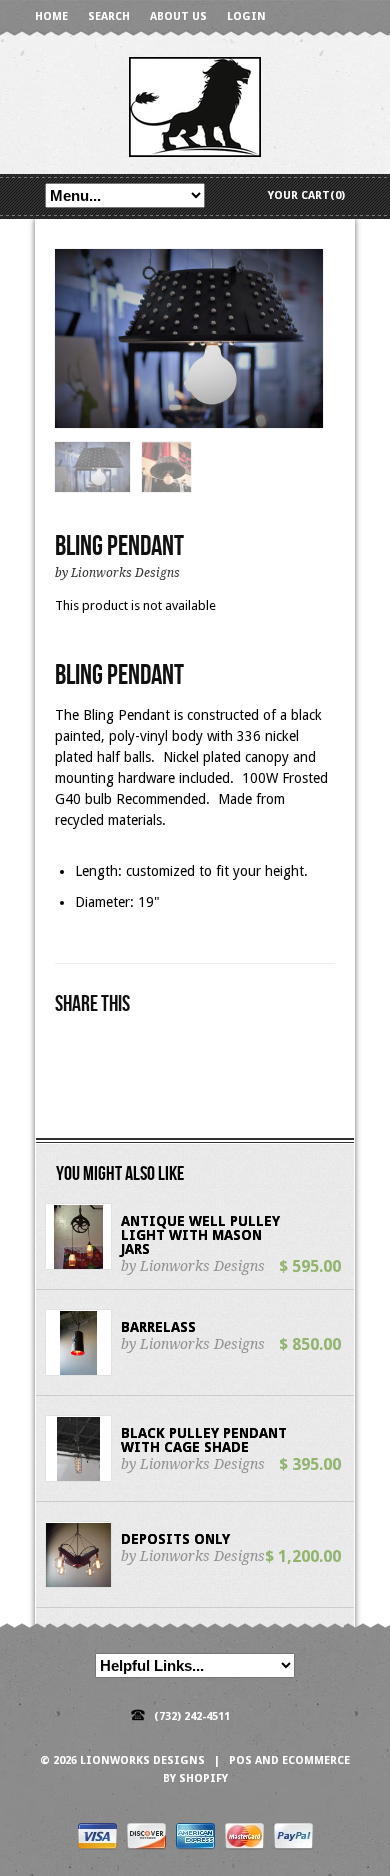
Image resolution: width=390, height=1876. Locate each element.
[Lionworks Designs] (195, 105)
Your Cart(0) (306, 195)
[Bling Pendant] (189, 339)
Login (246, 16)
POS (240, 1760)
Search (109, 16)
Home (51, 16)
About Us (178, 16)
